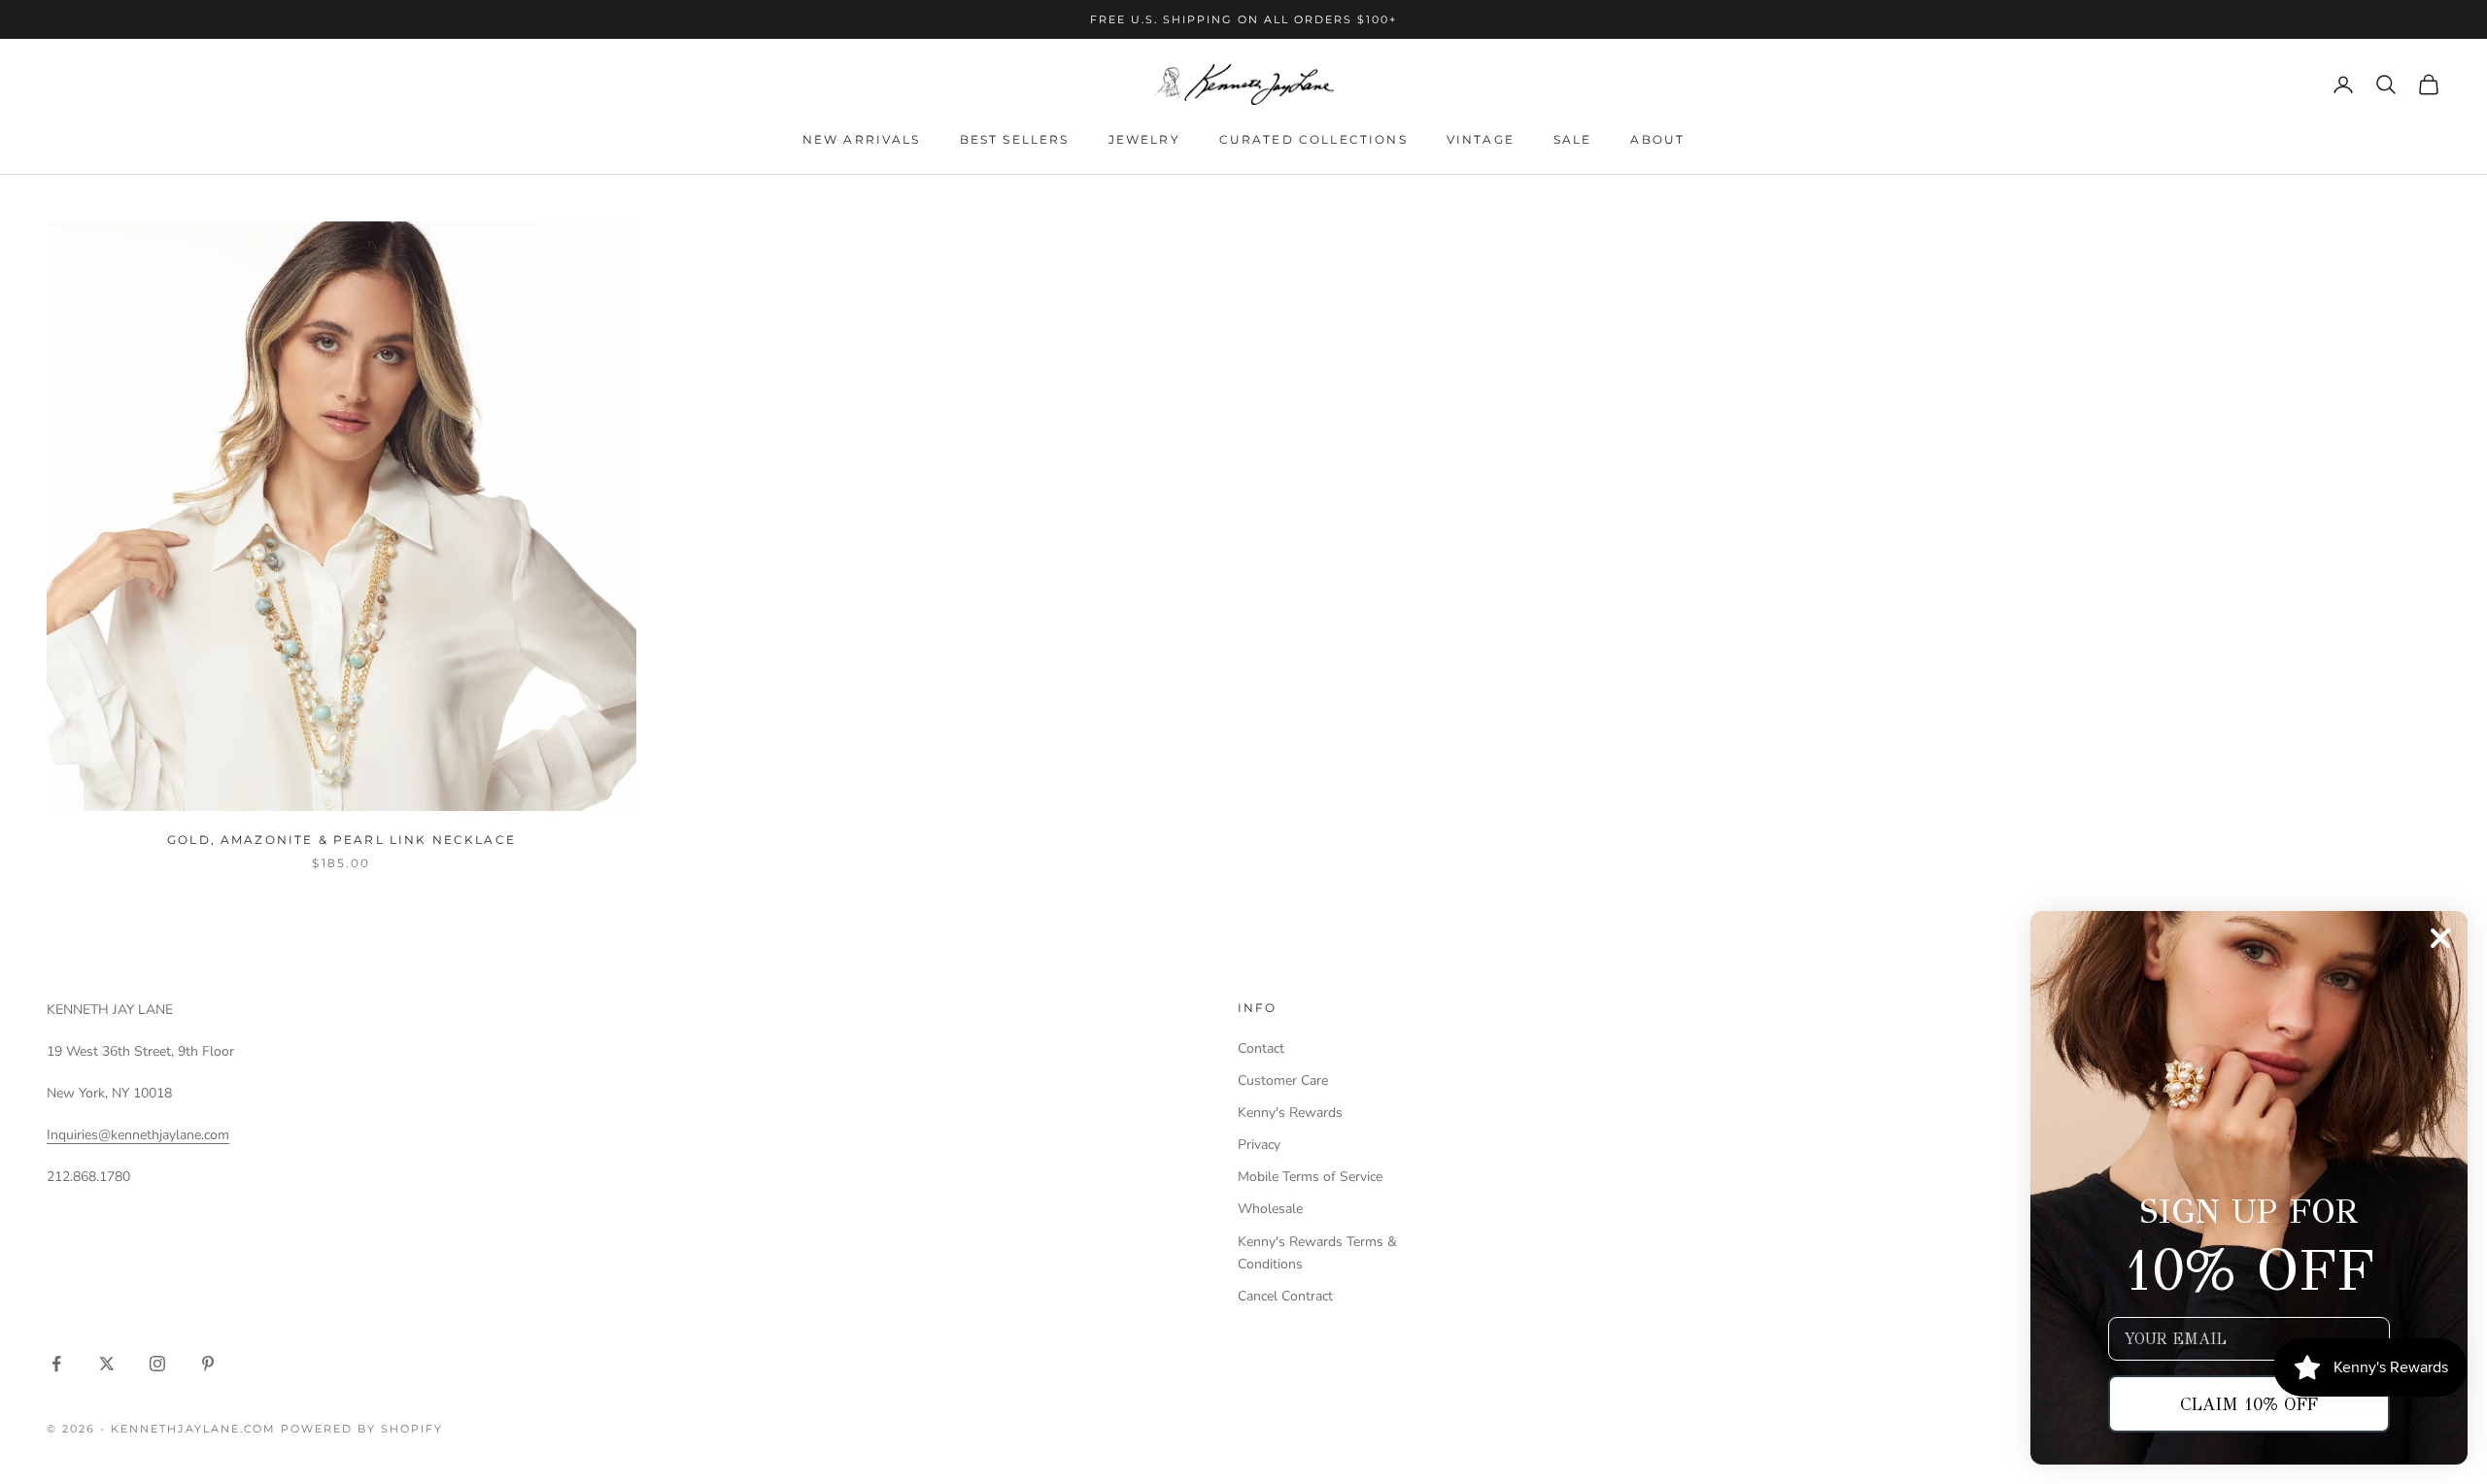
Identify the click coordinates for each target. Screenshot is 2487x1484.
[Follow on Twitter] (107, 1364)
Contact (1261, 1048)
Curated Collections (1313, 139)
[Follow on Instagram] (157, 1364)
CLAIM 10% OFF (2249, 1404)
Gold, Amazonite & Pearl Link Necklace (341, 840)
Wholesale (1270, 1209)
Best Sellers (1015, 139)
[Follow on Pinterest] (208, 1364)
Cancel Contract (1285, 1296)
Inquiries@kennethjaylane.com (138, 1135)
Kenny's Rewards (1290, 1113)
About (1657, 139)
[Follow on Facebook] (56, 1364)
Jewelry (1144, 139)
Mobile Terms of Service (1310, 1177)
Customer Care (1283, 1080)
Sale (1573, 139)
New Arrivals (862, 139)
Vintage (1481, 139)
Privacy (1259, 1145)
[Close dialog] (2440, 938)
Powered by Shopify (362, 1429)
